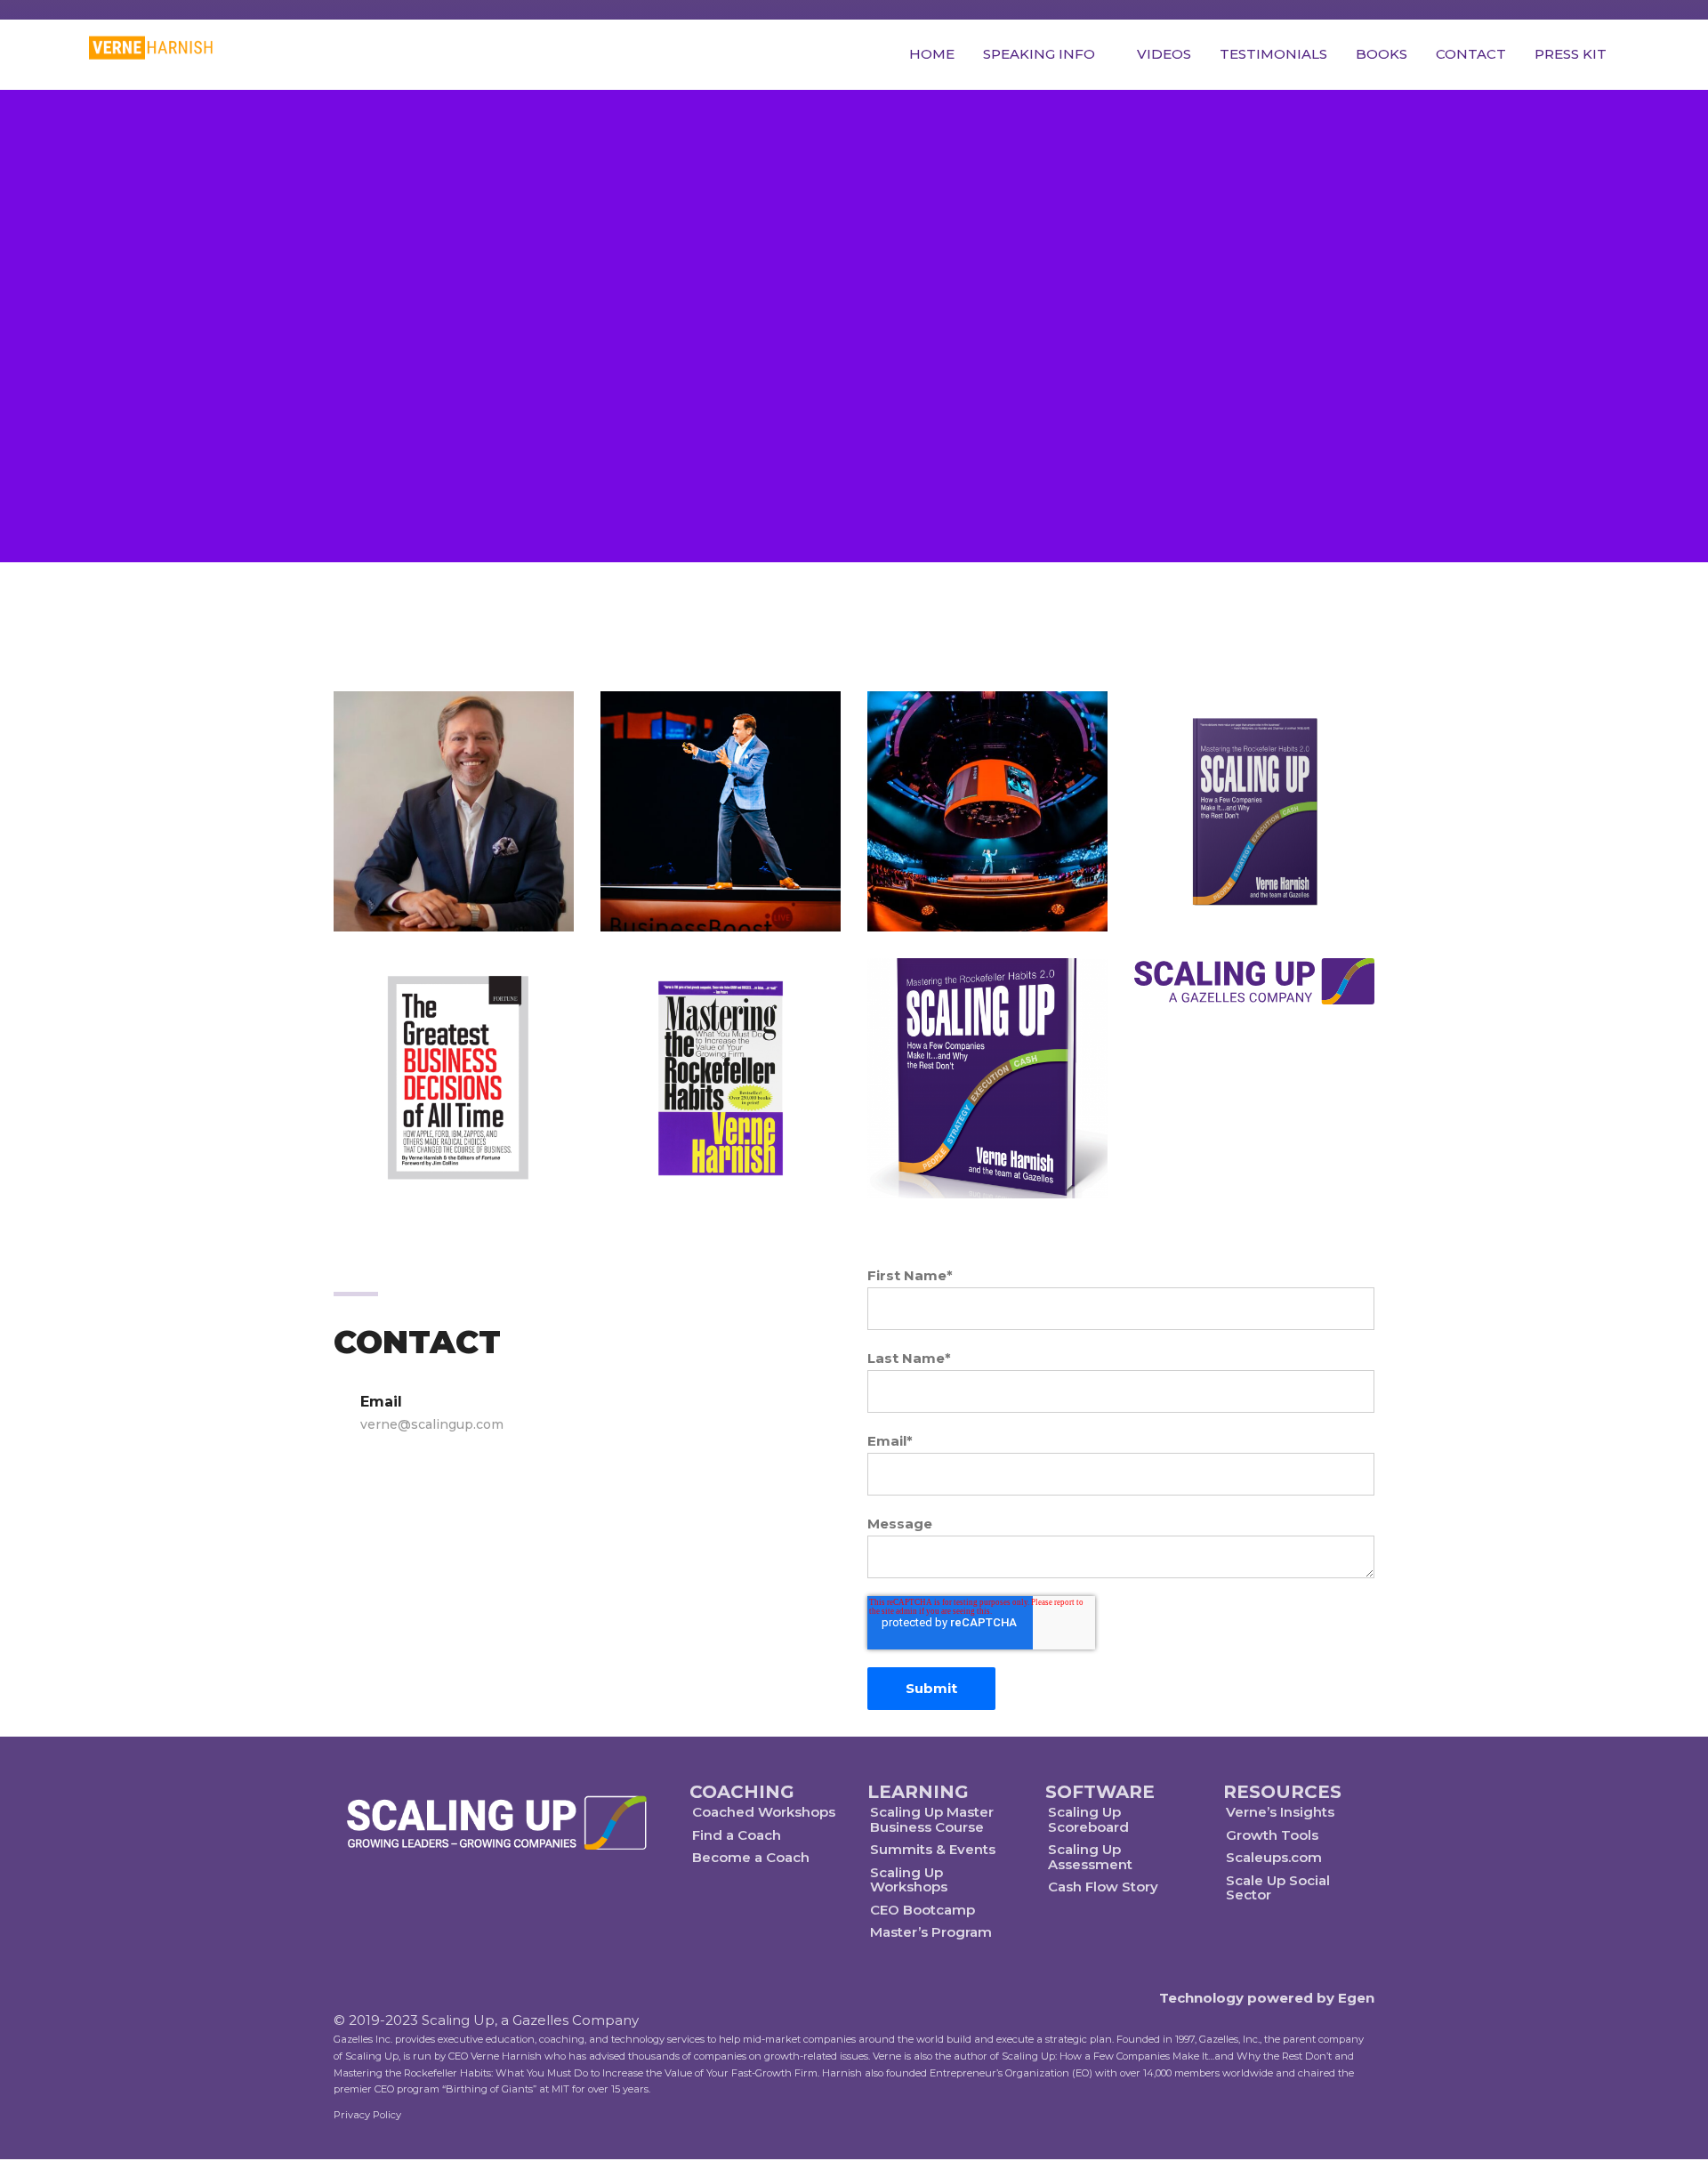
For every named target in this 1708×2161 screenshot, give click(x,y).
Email (432, 1413)
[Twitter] (436, 1909)
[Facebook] (478, 1909)
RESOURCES (1282, 1792)
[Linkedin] (561, 1909)
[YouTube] (520, 1909)
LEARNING (918, 1792)
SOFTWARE (1100, 1792)
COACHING (742, 1792)
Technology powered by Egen (1267, 1998)
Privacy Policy (367, 2115)
